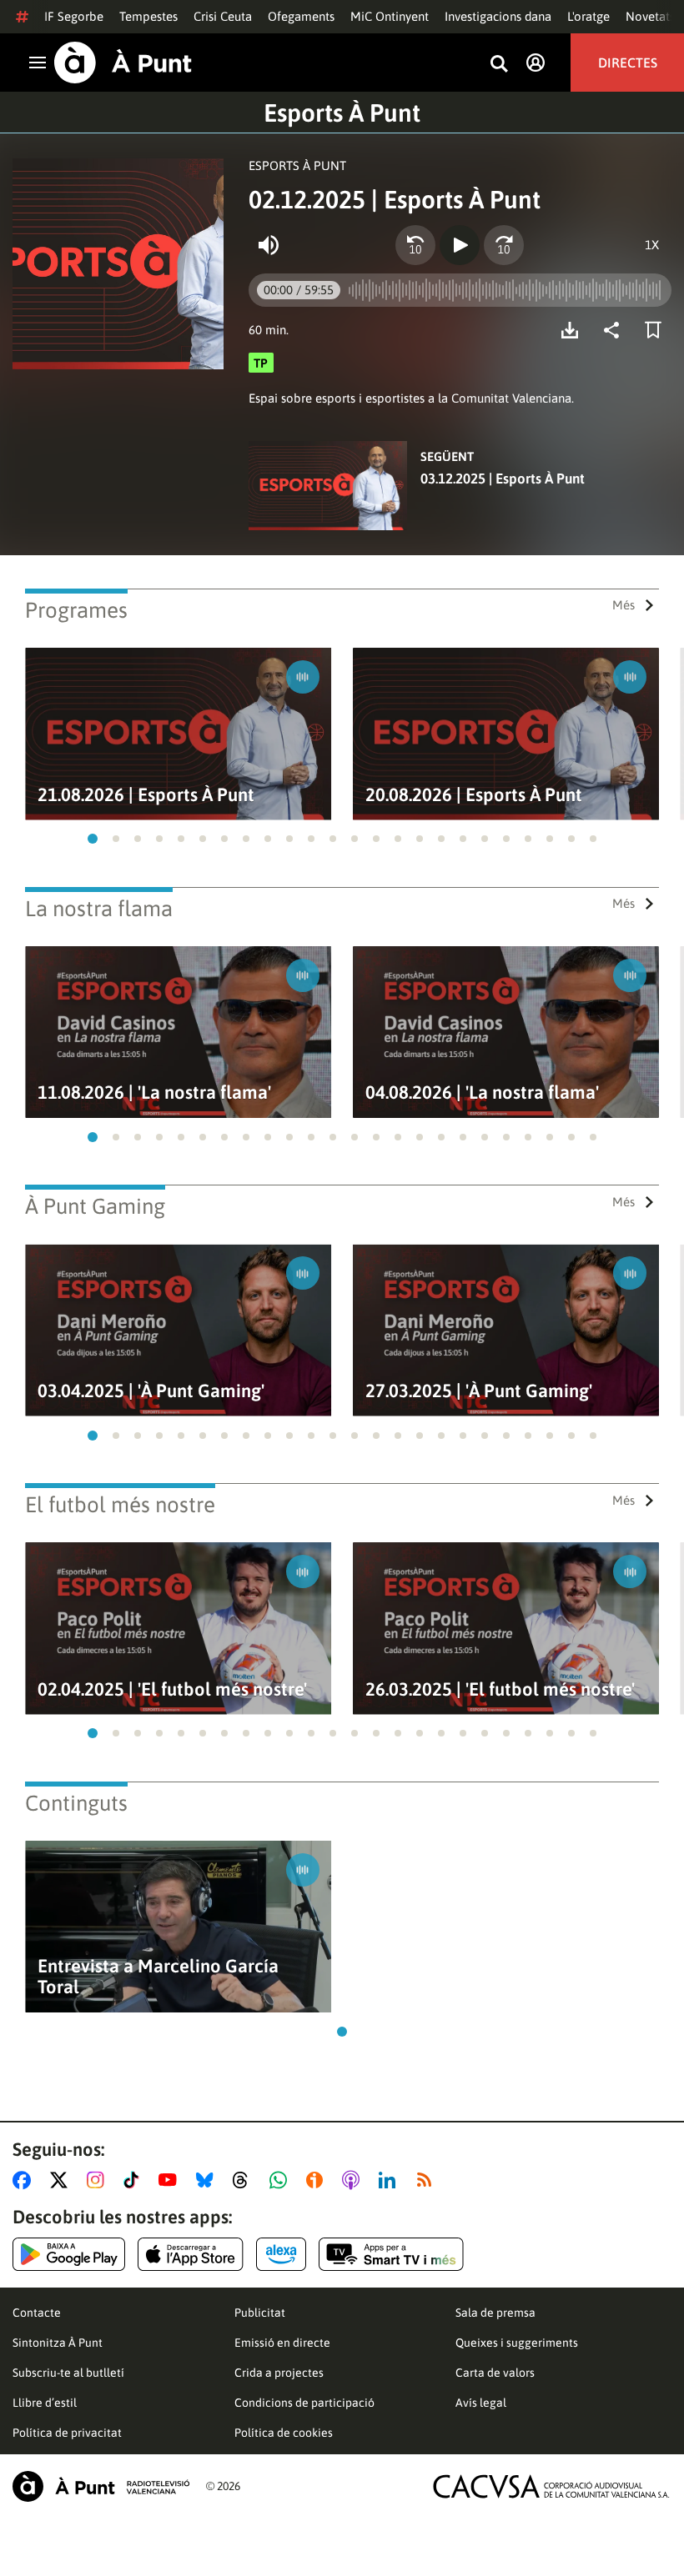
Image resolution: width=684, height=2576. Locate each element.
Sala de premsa (495, 2313)
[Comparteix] (616, 330)
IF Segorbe (74, 16)
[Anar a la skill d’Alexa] (281, 2254)
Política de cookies (284, 2433)
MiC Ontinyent (390, 16)
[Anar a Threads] (245, 2180)
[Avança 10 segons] (504, 245)
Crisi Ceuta (223, 16)
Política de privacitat (67, 2433)
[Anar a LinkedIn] (390, 2180)
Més (624, 605)
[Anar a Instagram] (99, 2180)
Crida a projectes (279, 2373)
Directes (628, 63)
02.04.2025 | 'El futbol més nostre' (172, 1689)
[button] (93, 839)
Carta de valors (495, 2373)
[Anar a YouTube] (171, 2180)
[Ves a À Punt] (123, 63)
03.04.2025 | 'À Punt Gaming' (151, 1391)
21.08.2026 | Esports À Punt (146, 795)
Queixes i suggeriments (517, 2343)
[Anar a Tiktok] (135, 2180)
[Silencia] (269, 245)
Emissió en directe (282, 2343)
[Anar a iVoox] (318, 2180)
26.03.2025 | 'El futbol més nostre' (500, 1689)
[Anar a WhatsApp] (282, 2180)
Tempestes (148, 16)
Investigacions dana (498, 16)
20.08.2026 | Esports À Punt (474, 795)
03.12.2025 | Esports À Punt (503, 479)
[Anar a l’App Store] (191, 2254)
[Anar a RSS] (428, 2180)
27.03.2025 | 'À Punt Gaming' (479, 1391)
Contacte (37, 2313)
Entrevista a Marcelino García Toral (158, 1977)
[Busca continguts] (499, 65)
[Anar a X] (62, 2180)
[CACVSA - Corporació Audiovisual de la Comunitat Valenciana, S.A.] (551, 2486)
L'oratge (588, 16)
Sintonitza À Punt (58, 2343)
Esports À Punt (342, 113)
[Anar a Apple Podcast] (354, 2180)
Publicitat (260, 2313)
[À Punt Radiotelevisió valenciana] (101, 2486)
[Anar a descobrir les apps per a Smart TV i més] (391, 2254)
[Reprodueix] (460, 245)
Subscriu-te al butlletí (68, 2373)
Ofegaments (301, 16)
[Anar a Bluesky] (208, 2180)
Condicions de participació (304, 2403)
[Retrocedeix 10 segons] (415, 245)
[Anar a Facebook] (25, 2180)
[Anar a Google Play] (69, 2254)
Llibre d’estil (45, 2403)
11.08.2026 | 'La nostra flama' (154, 1093)
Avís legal (481, 2403)
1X (652, 245)
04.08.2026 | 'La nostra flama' (482, 1093)
